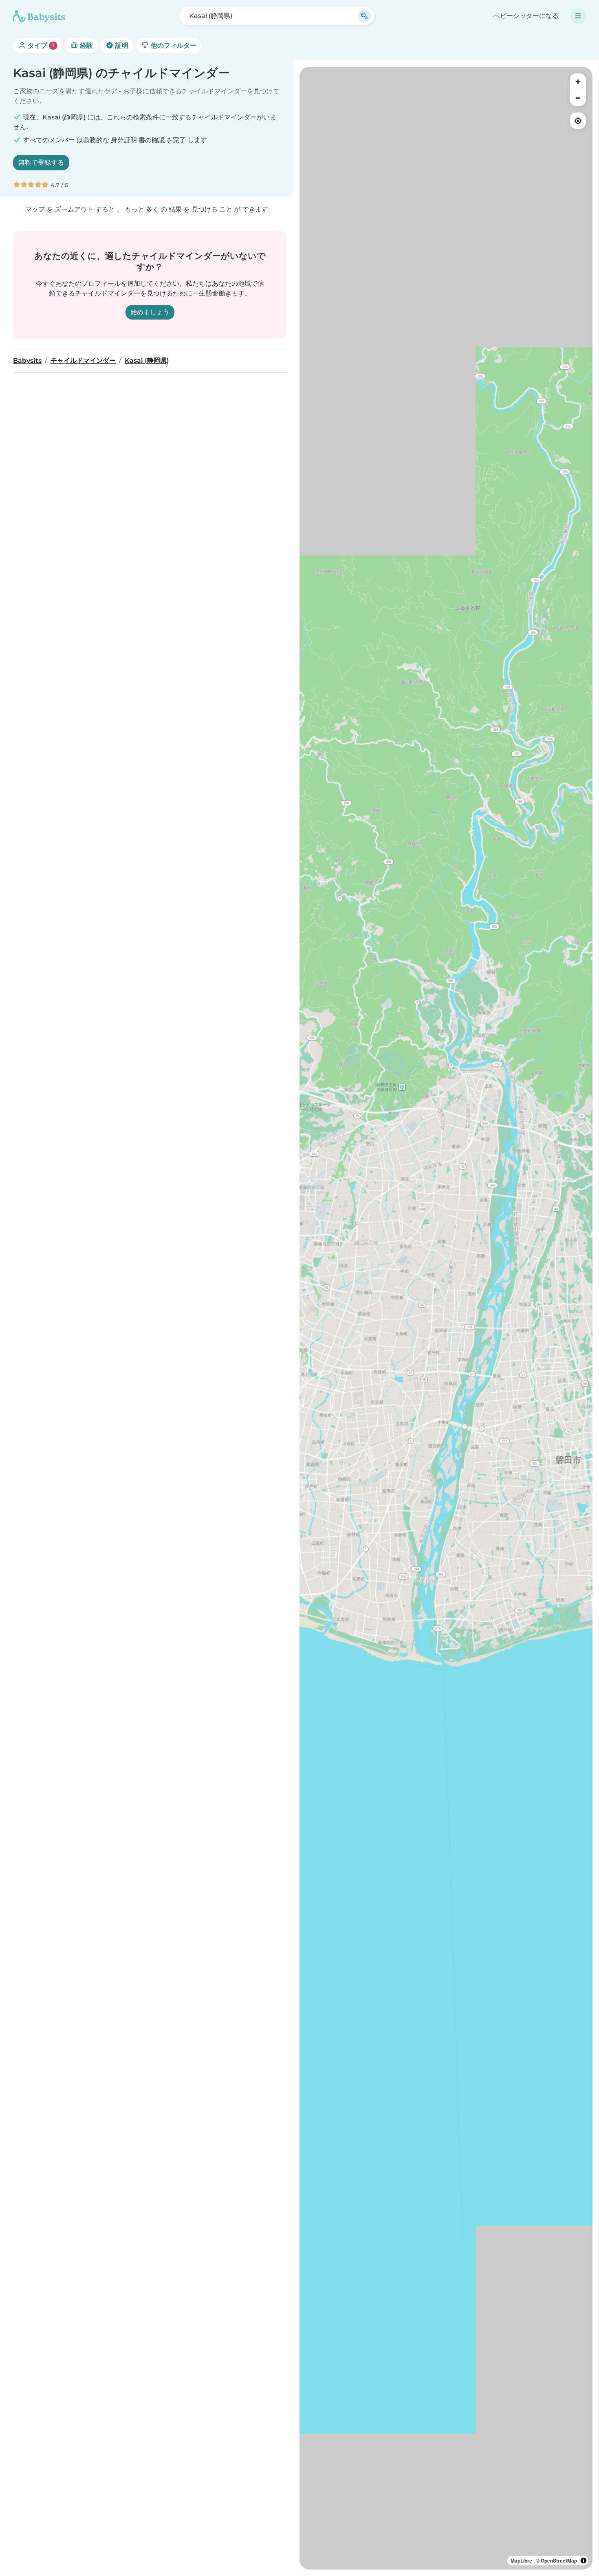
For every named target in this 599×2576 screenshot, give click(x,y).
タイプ (40, 45)
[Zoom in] (578, 82)
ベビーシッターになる (526, 16)
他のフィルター (173, 45)
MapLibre (521, 2561)
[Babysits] (39, 16)
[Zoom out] (578, 98)
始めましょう (150, 312)
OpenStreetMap (559, 2561)
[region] (446, 1318)
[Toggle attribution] (584, 2561)
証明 (121, 45)
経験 (86, 45)
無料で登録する (41, 162)
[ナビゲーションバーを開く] (578, 16)
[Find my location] (578, 121)
